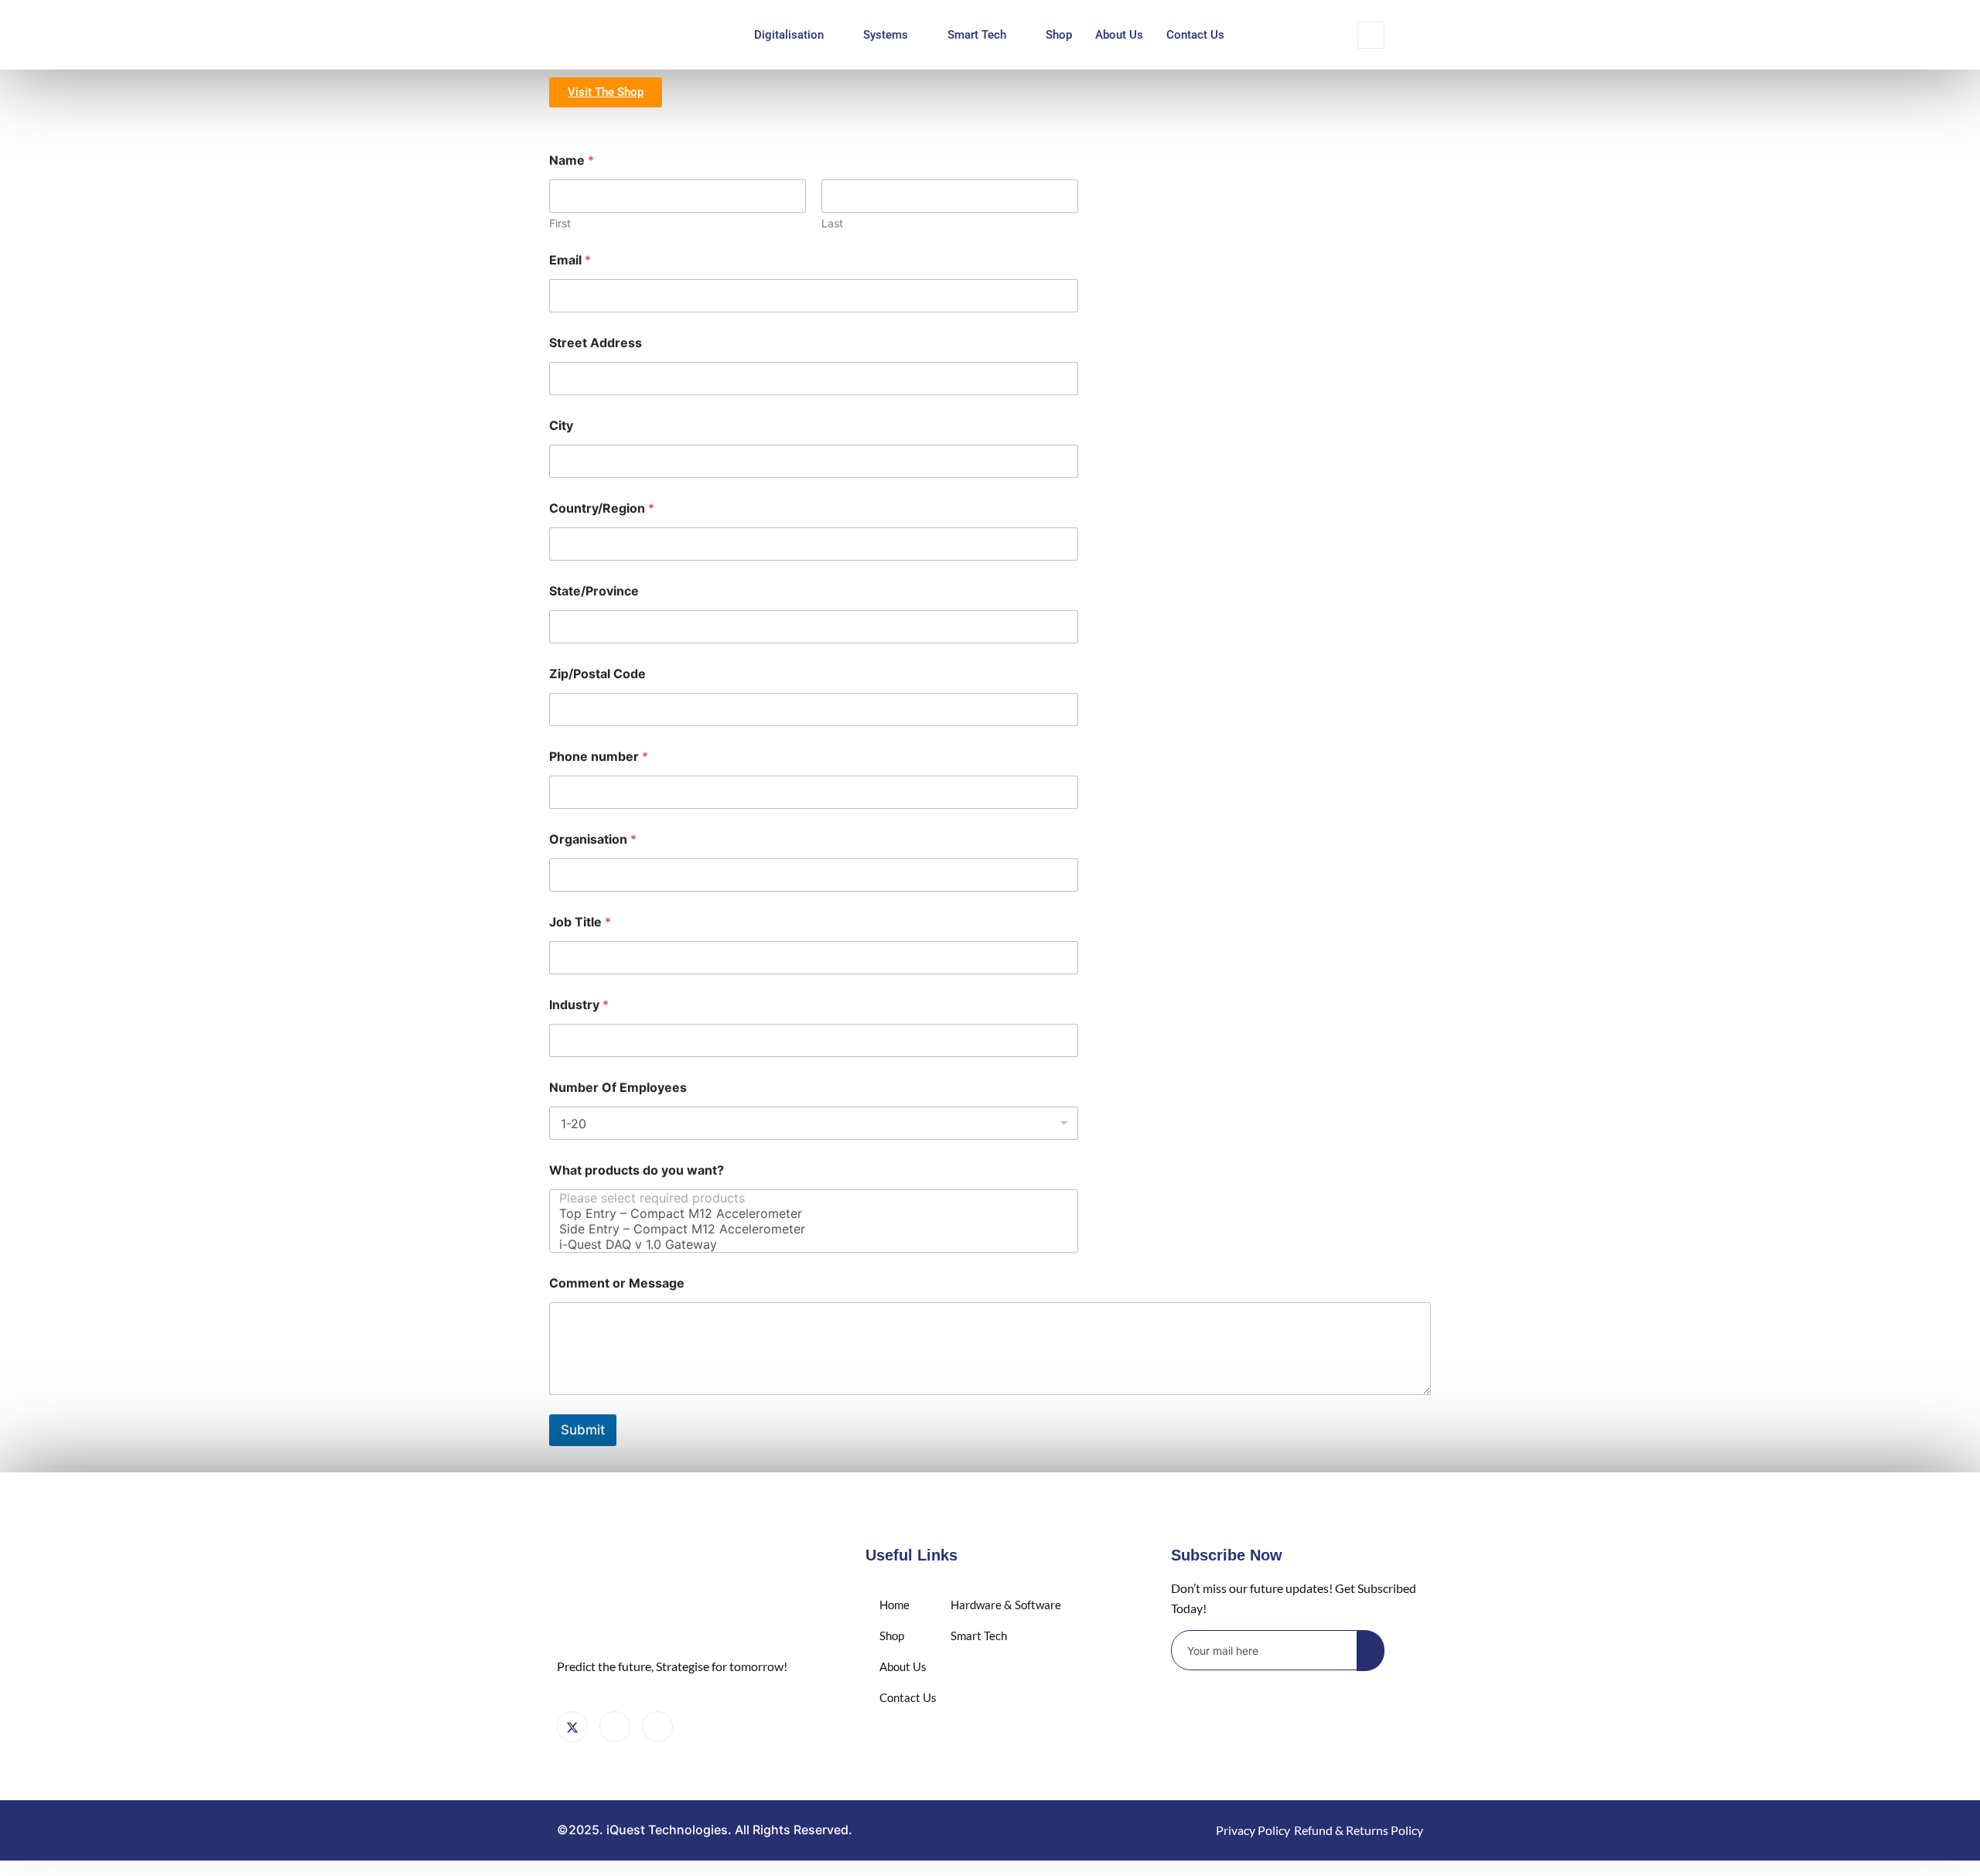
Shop (1059, 35)
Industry (579, 1005)
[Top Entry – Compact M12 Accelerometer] (809, 1213)
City (561, 426)
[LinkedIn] (615, 1727)
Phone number (599, 757)
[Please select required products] (809, 1198)
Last (832, 223)
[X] (572, 1727)
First (560, 223)
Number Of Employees (618, 1088)
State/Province (594, 591)
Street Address (596, 343)
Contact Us (1195, 35)
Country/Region (602, 508)
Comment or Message (617, 1283)
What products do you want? (637, 1170)
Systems (886, 35)
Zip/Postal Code (597, 674)
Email (570, 260)
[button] (1371, 35)
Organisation (593, 839)
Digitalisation (789, 35)
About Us (1119, 35)
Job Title (580, 922)
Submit (583, 1430)
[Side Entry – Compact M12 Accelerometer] (809, 1229)
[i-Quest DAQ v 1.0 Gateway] (809, 1244)
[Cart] (657, 1727)
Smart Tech (977, 35)
